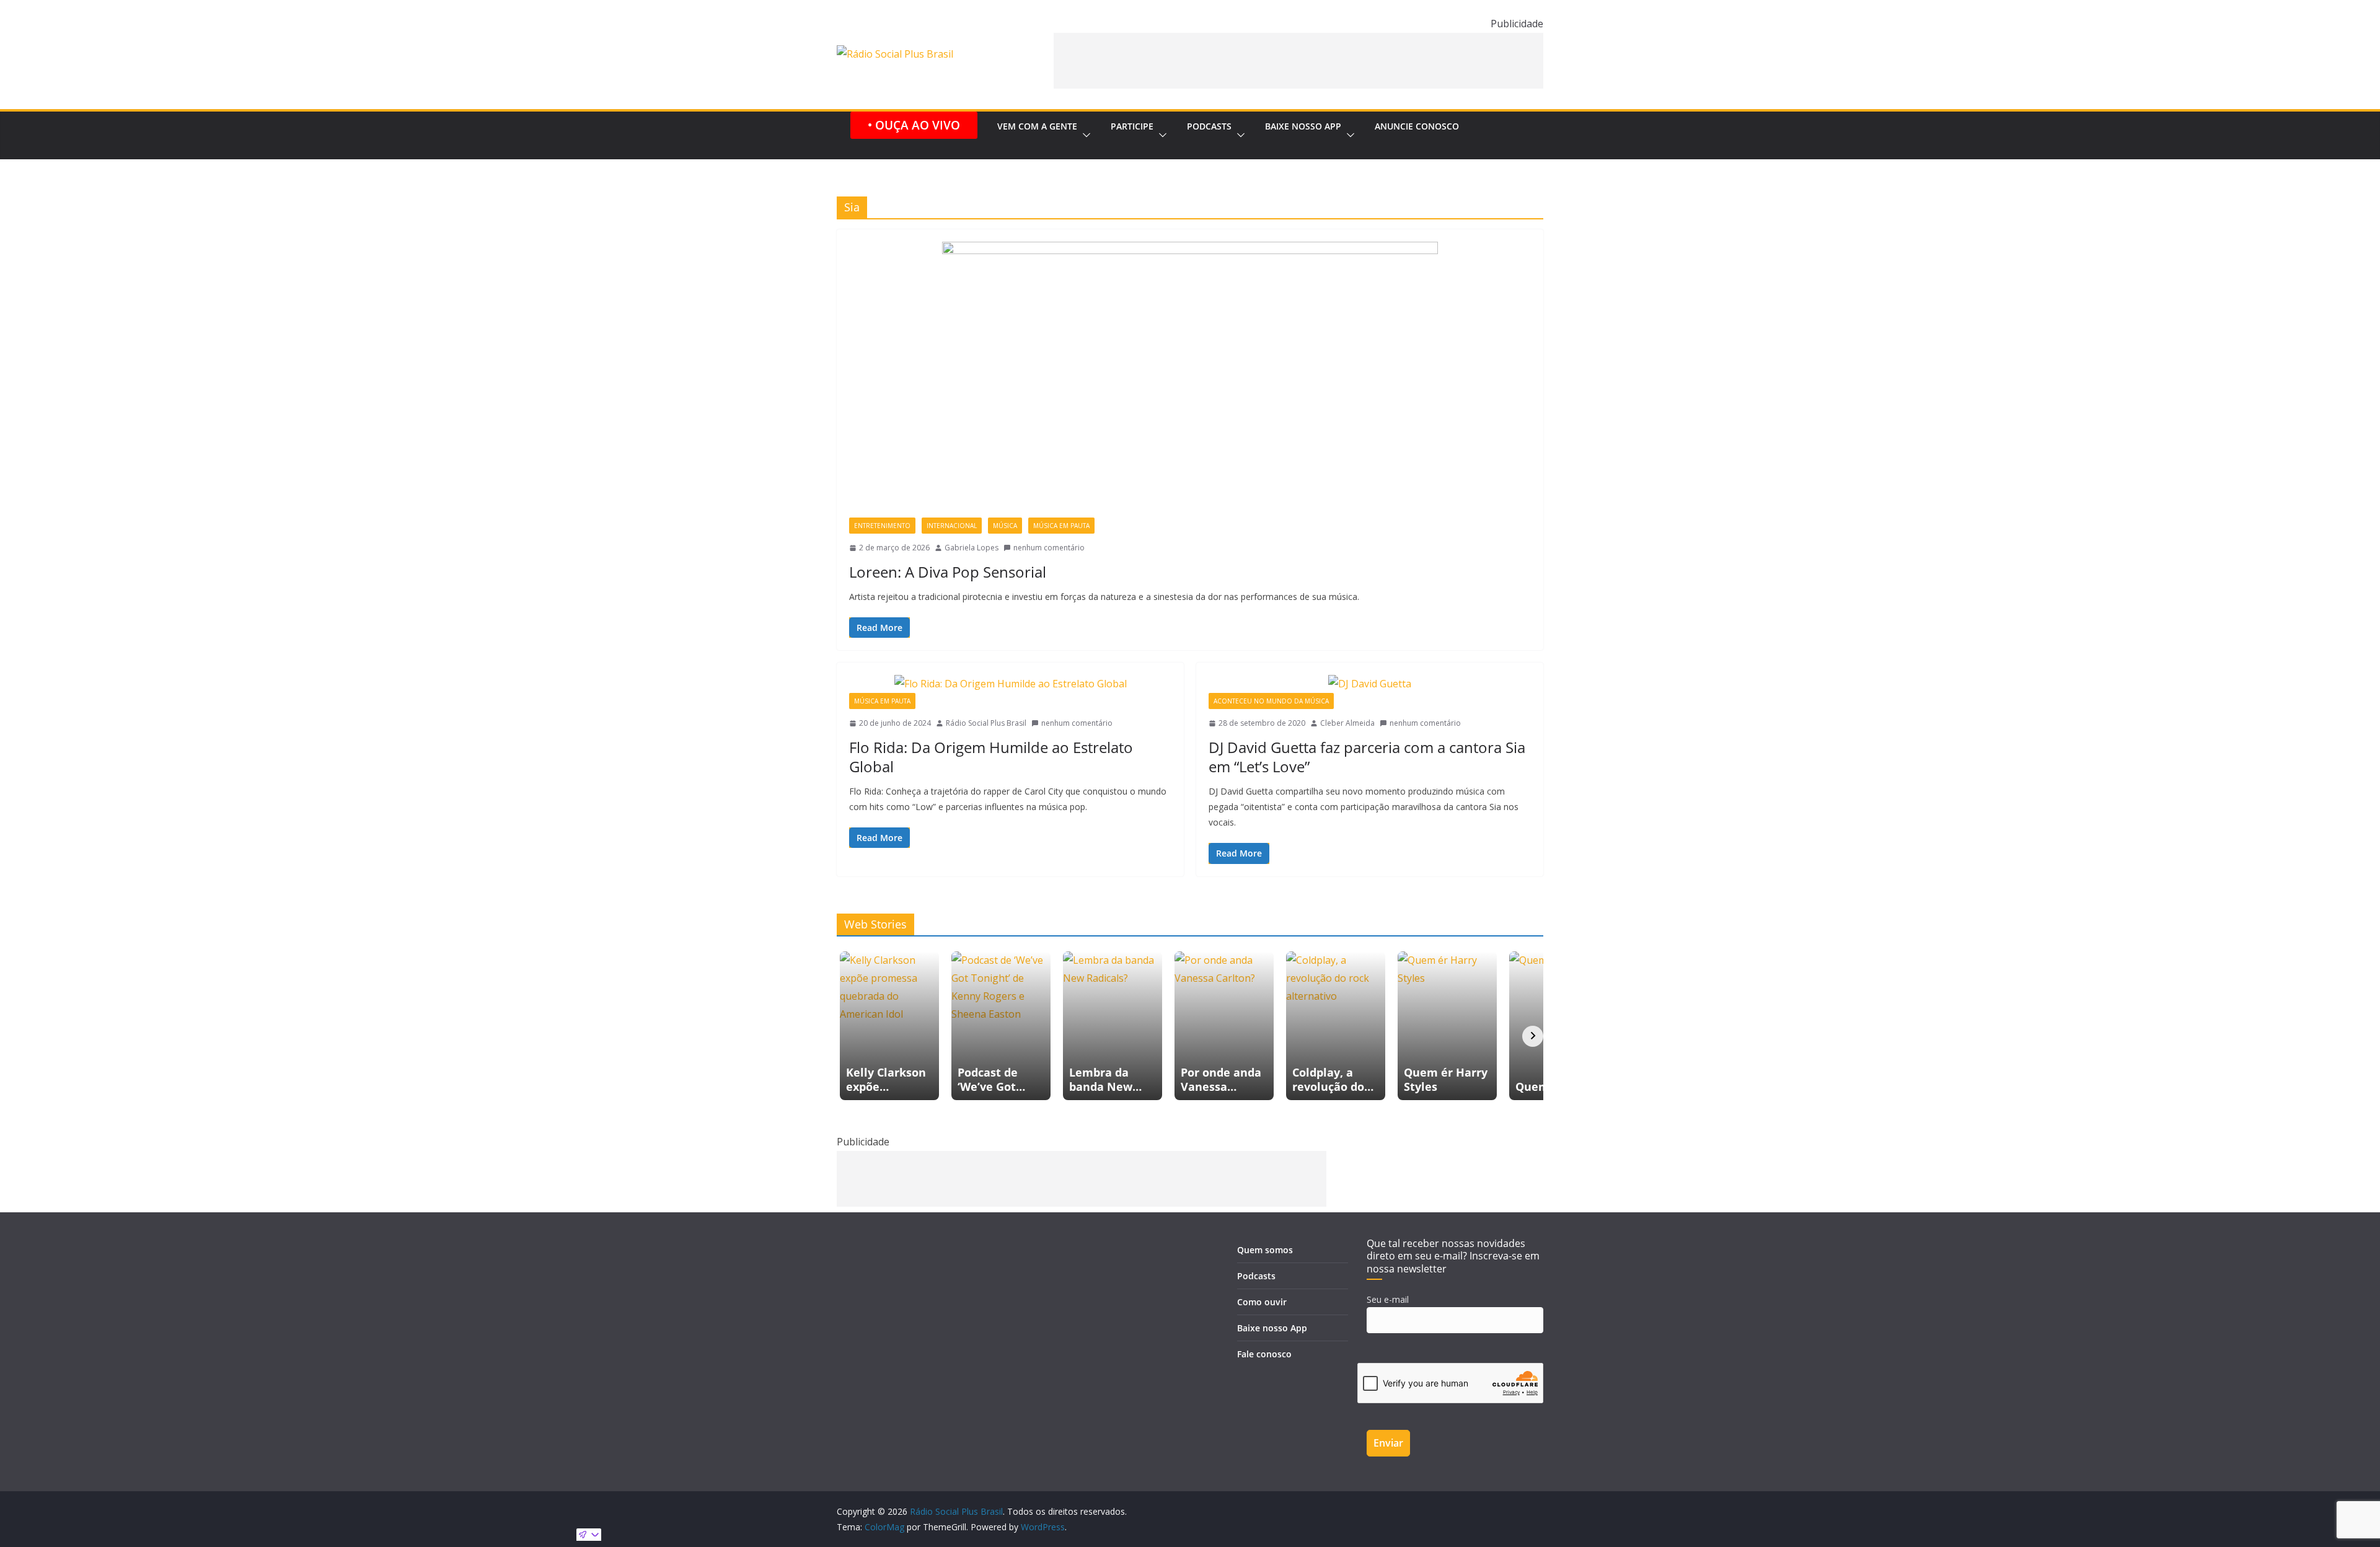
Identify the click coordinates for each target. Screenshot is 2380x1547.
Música (1005, 526)
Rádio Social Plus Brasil (986, 723)
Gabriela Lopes (972, 548)
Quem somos (1265, 1250)
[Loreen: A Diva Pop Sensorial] (1190, 380)
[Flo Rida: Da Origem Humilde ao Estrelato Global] (1010, 684)
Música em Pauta (1061, 526)
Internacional (952, 526)
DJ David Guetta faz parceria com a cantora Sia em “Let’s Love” (1367, 757)
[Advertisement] (1298, 61)
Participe (1132, 126)
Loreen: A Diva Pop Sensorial (948, 572)
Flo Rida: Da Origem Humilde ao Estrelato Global (991, 757)
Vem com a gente (1037, 126)
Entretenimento (882, 526)
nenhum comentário (1049, 548)
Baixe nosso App (1303, 126)
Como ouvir (1262, 1302)
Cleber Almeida (1347, 723)
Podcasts (1209, 126)
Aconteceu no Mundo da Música (1271, 701)
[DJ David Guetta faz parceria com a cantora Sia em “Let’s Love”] (1370, 684)
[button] (1084, 135)
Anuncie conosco (1417, 126)
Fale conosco (1264, 1354)
